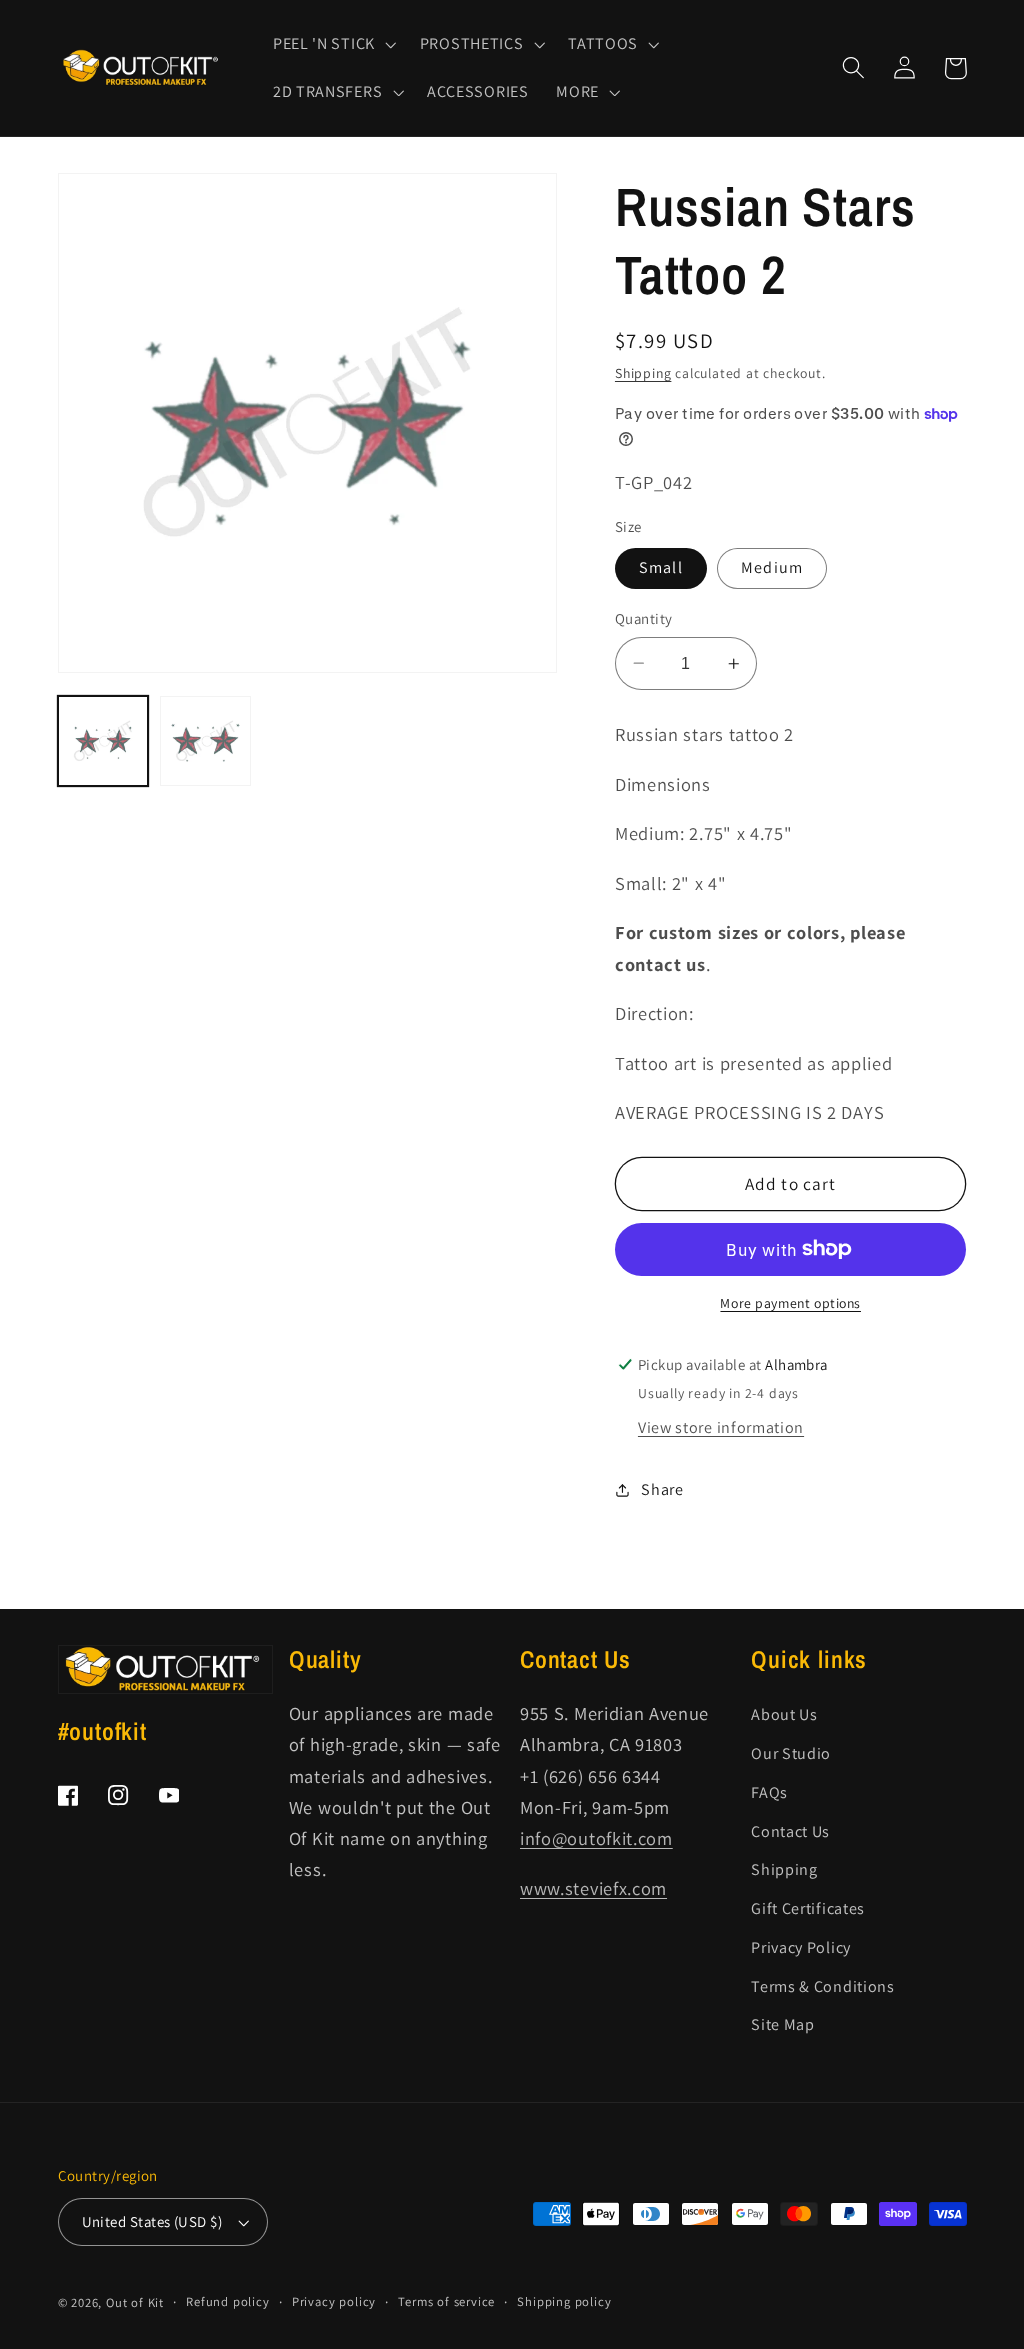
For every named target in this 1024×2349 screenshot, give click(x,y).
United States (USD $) (152, 2221)
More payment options (790, 1303)
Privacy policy (334, 2301)
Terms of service (446, 2301)
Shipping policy (564, 2301)
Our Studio (791, 1753)
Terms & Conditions (822, 1986)
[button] (332, 44)
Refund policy (227, 2301)
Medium (772, 567)
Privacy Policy (801, 1947)
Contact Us (790, 1831)
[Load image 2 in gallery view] (205, 741)
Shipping (643, 373)
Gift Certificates (808, 1908)
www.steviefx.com (593, 1888)
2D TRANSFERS (327, 92)
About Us (784, 1714)
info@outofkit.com (596, 1838)
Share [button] (662, 1489)
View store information (721, 1427)
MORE (577, 92)
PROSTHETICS (472, 44)
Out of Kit (135, 2302)
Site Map (783, 2024)
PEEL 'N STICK (324, 44)
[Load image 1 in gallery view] (103, 741)
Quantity (644, 618)
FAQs (769, 1792)
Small (661, 567)
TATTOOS (603, 44)
